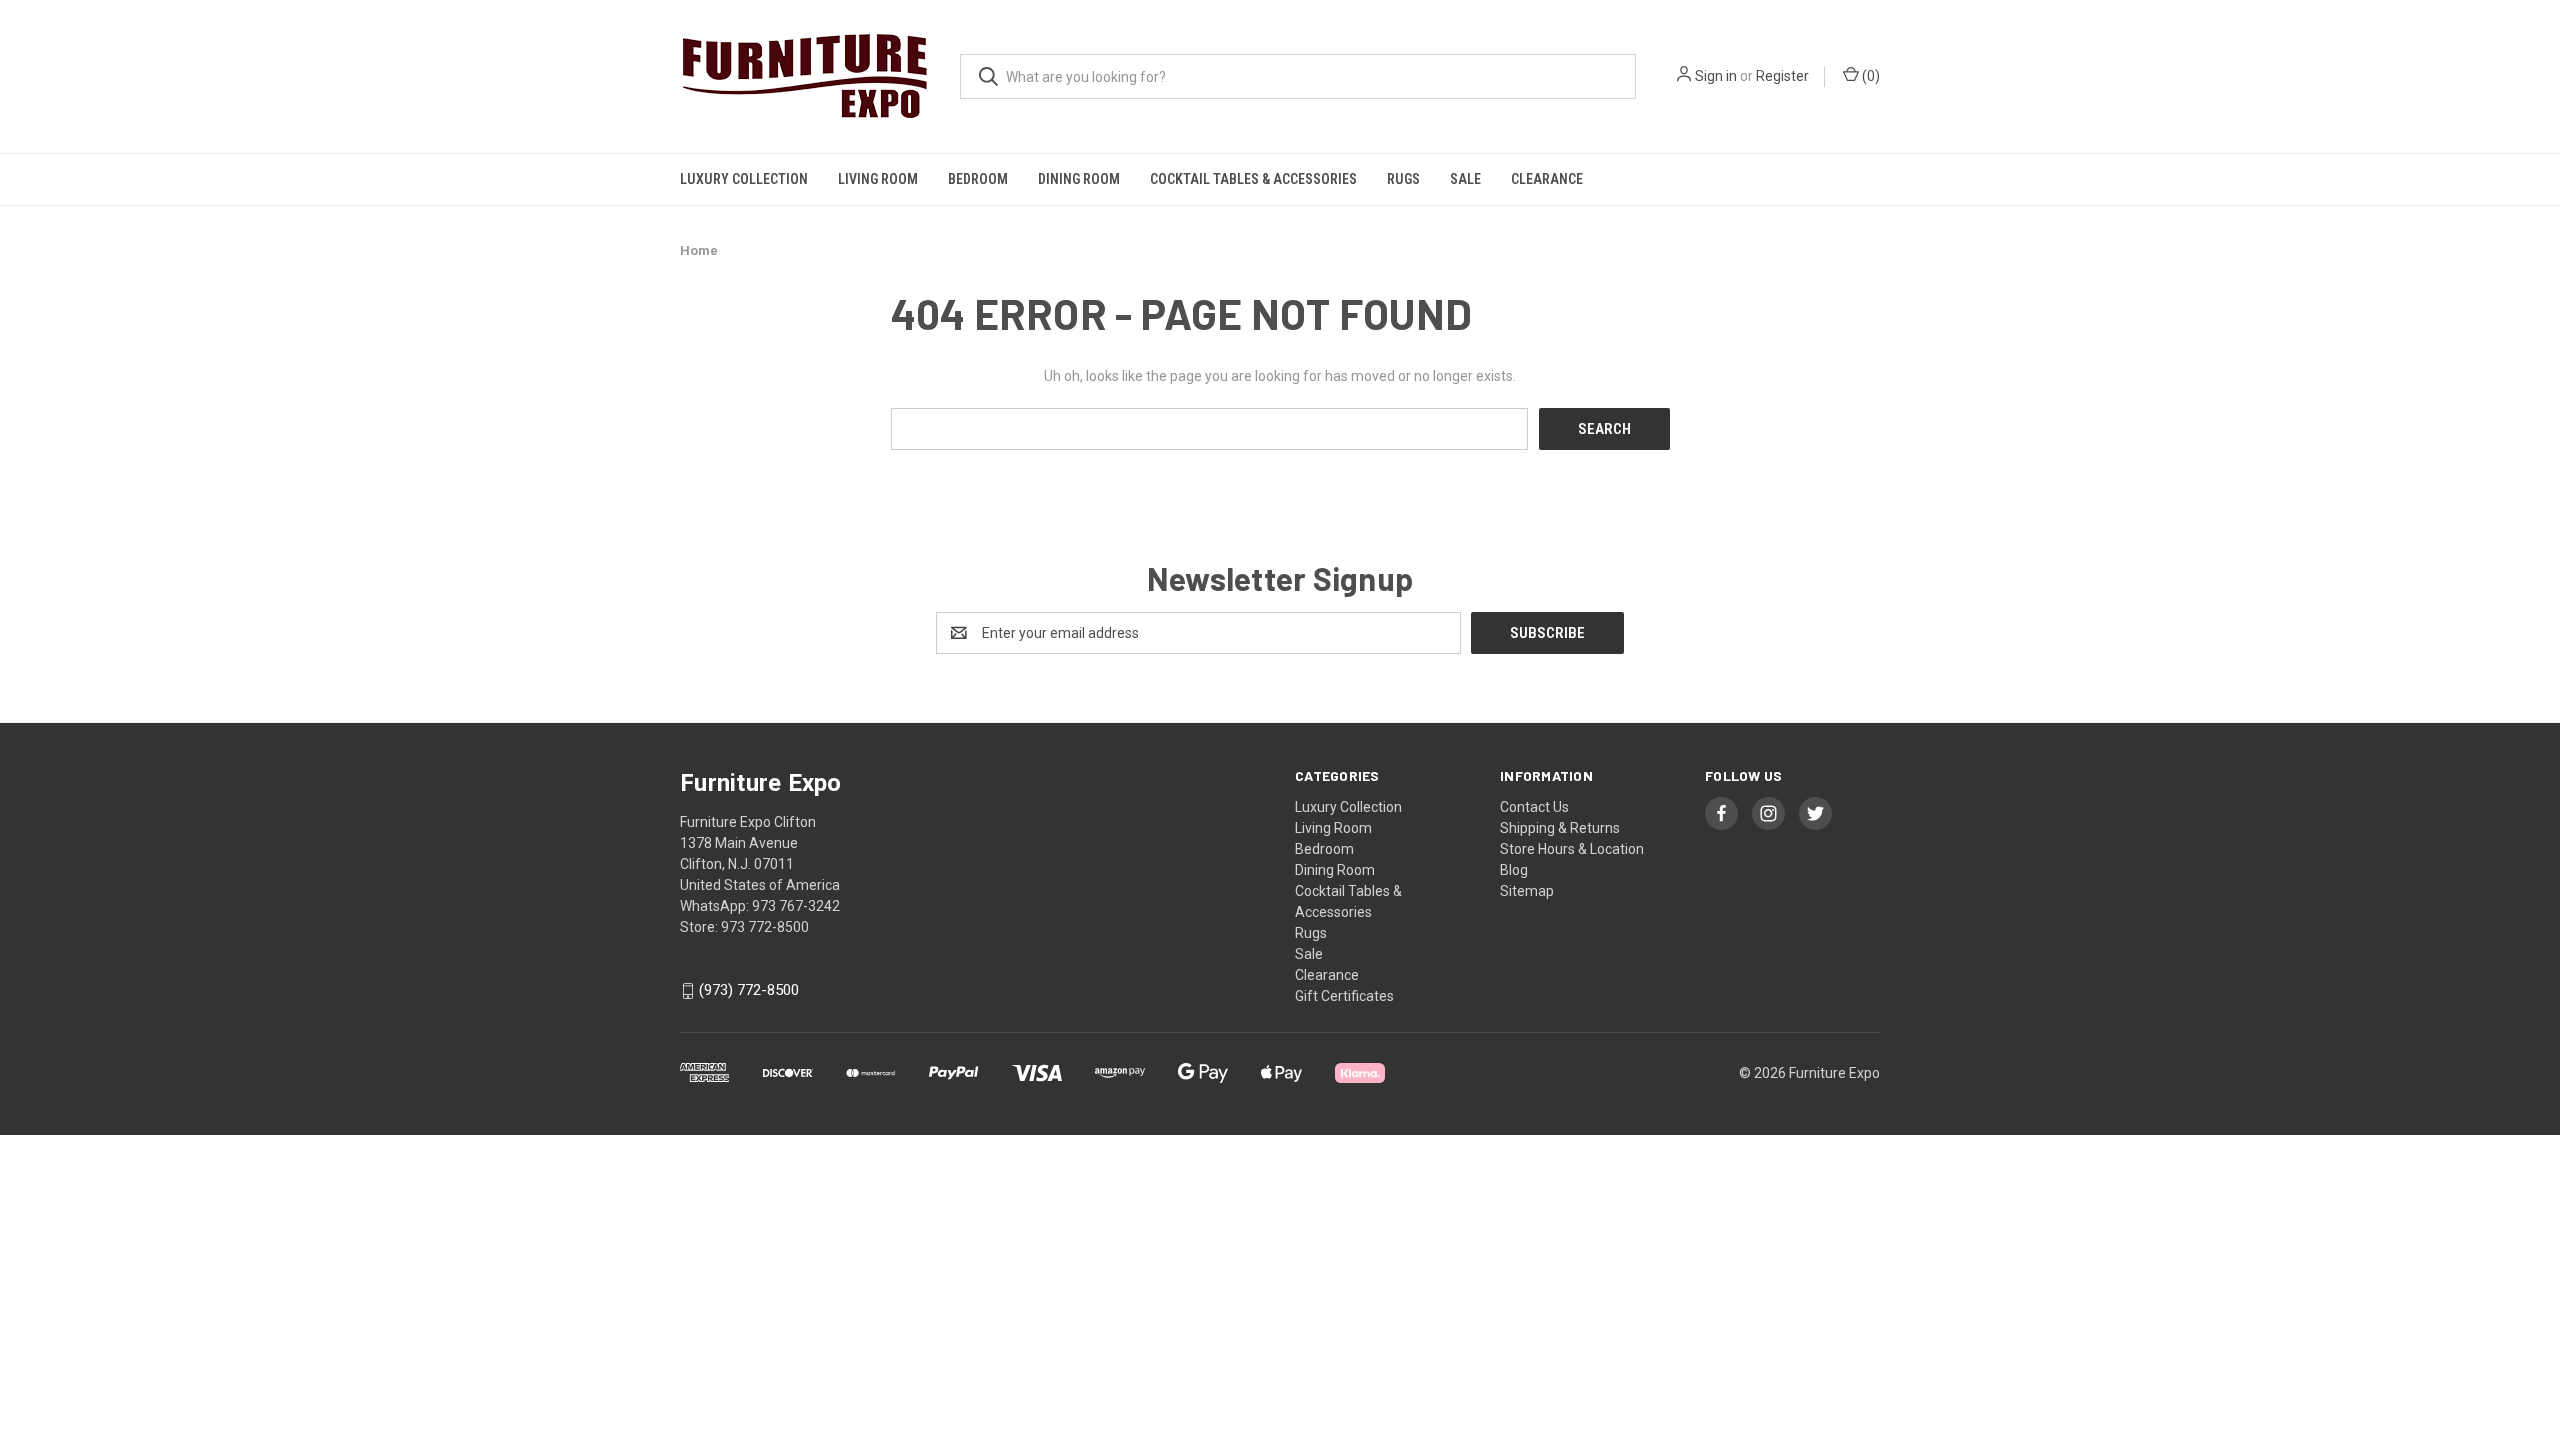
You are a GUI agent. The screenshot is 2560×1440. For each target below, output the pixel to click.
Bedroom (978, 179)
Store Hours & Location (1572, 849)
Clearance (1547, 179)
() (1869, 76)
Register (1782, 76)
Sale (1465, 179)
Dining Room (1079, 179)
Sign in (1716, 76)
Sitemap (1527, 891)
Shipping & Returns (1560, 828)
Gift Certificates (1344, 996)
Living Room (878, 179)
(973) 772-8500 (749, 991)
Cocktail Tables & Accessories (1253, 179)
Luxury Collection (744, 179)
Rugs (1403, 179)
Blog (1514, 870)
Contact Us (1534, 807)
